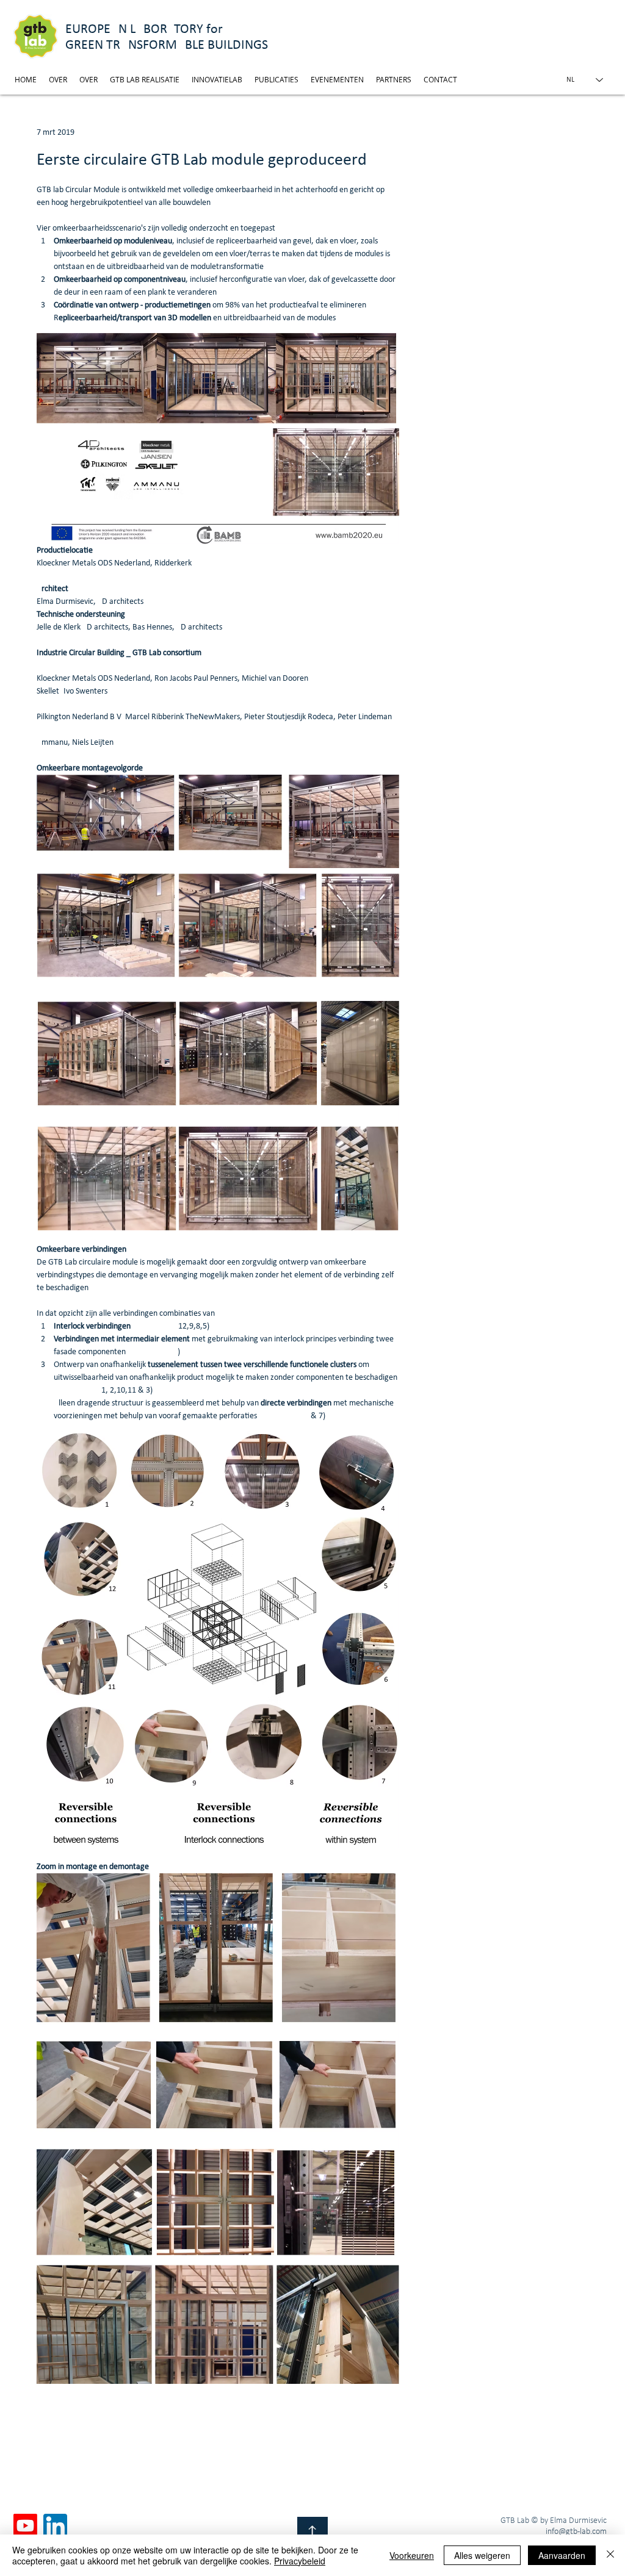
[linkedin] (55, 2526)
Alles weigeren (482, 2555)
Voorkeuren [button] (412, 2555)
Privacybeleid (300, 2561)
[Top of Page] (312, 2532)
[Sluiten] (610, 2555)
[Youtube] (25, 2526)
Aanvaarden (562, 2555)
